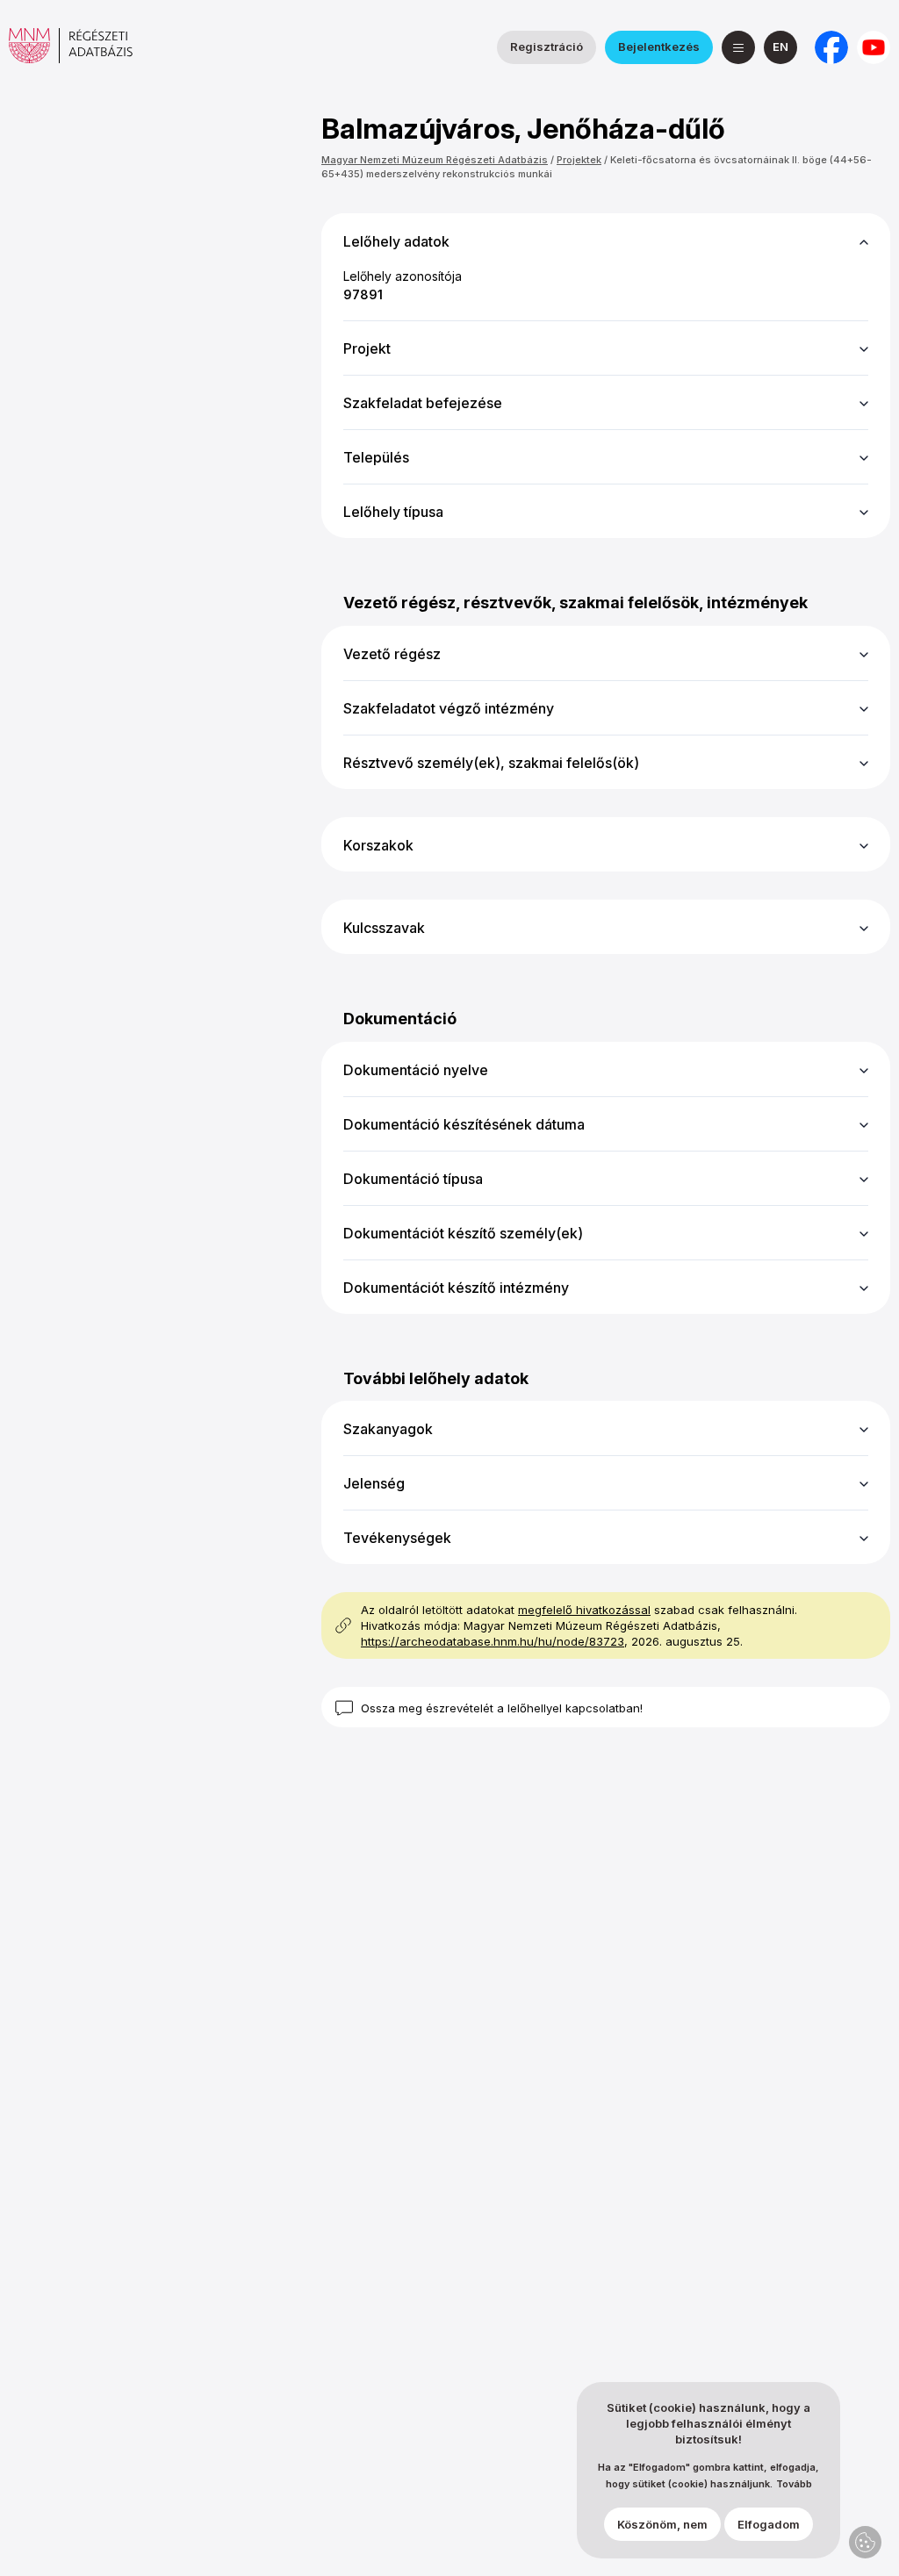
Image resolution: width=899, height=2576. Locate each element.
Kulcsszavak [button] (384, 928)
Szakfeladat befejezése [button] (423, 403)
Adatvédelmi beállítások (865, 2542)
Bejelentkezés (659, 47)
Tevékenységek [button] (397, 1538)
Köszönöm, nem (662, 2524)
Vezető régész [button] (392, 654)
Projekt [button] (367, 348)
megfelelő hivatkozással (584, 1610)
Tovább (794, 2484)
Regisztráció (547, 47)
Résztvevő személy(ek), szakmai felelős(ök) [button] (491, 763)
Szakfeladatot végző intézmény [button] (449, 708)
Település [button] (376, 457)
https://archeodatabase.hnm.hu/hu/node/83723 (493, 1641)
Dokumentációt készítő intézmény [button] (456, 1288)
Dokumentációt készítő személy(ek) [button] (463, 1233)
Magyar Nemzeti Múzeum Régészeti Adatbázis (435, 160)
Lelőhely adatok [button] (396, 241)
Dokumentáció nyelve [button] (416, 1070)
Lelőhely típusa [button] (393, 512)
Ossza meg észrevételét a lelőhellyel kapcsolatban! (502, 1708)
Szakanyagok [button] (388, 1429)
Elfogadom (769, 2524)
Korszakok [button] (378, 845)
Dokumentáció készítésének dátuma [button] (464, 1124)
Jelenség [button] (374, 1483)
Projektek (579, 160)
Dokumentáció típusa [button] (413, 1179)
